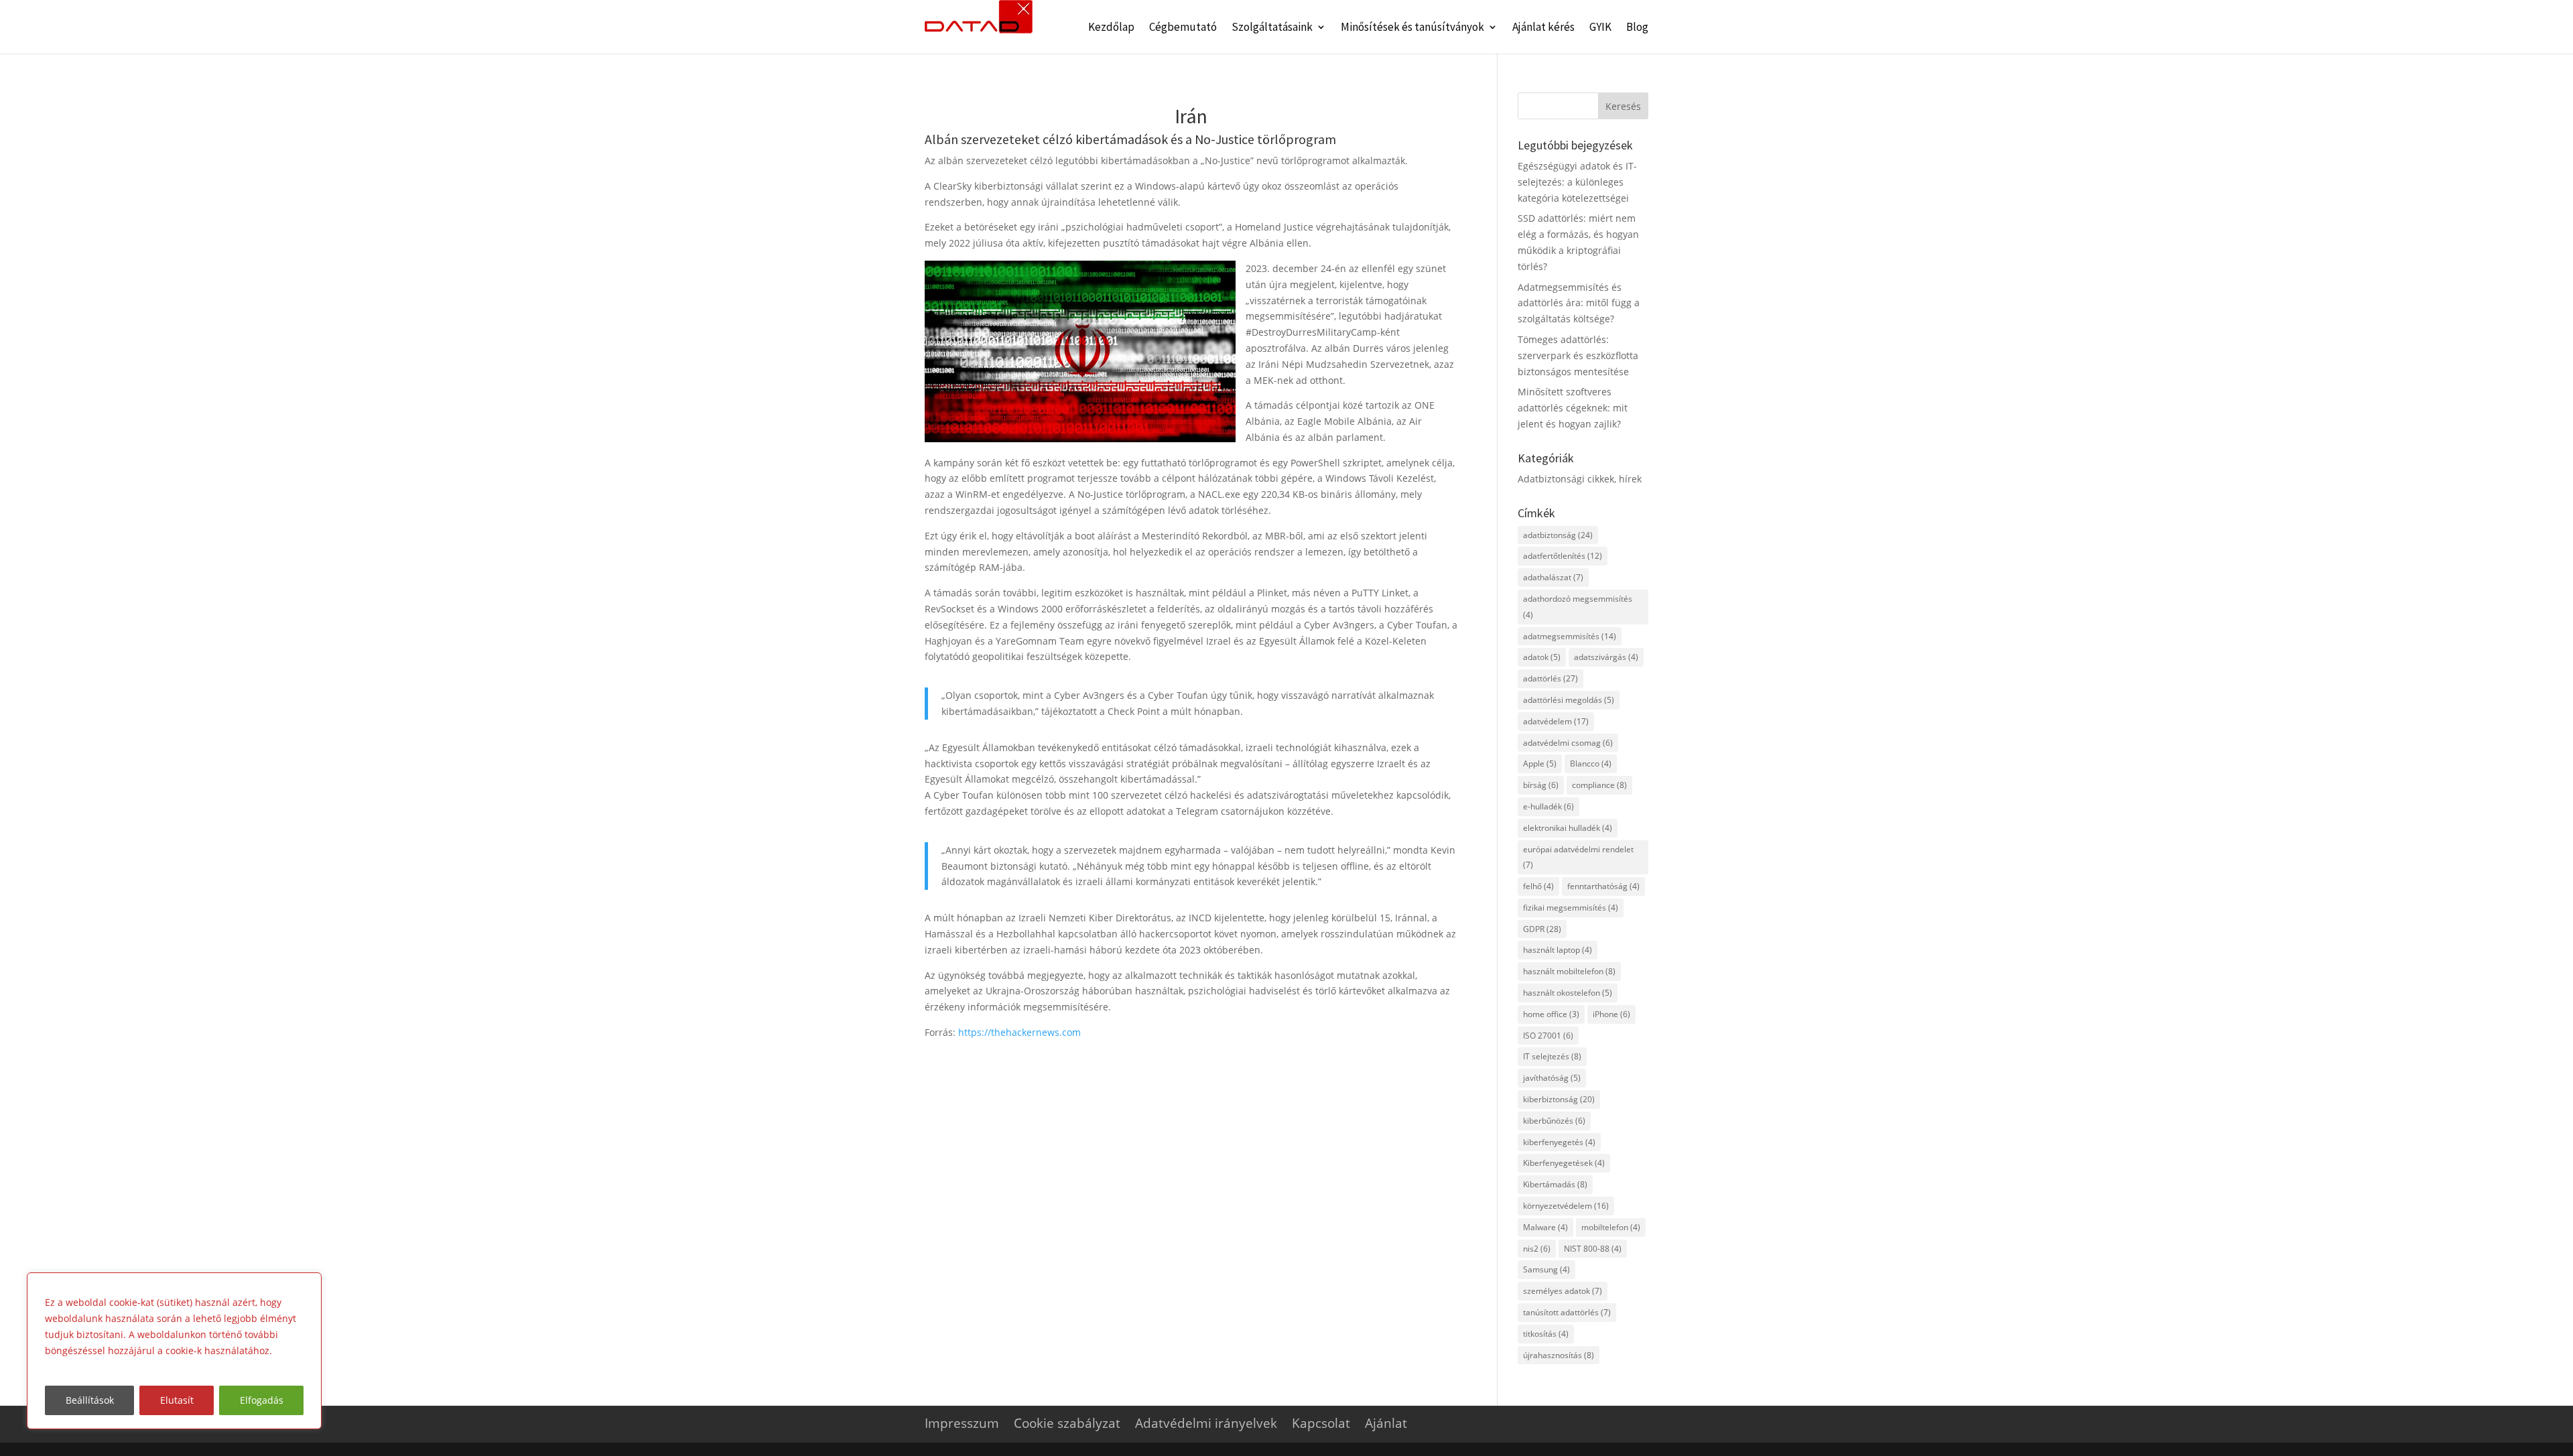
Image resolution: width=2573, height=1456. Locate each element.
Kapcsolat (1321, 1423)
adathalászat (1553, 577)
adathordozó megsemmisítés (1578, 607)
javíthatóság (1552, 1078)
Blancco (1591, 764)
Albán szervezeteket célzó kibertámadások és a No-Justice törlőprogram (1130, 139)
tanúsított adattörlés (1567, 1312)
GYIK (1600, 28)
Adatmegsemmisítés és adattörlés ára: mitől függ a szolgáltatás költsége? (1579, 303)
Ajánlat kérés (1543, 28)
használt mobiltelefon (1569, 971)
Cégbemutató (1183, 28)
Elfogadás (262, 1400)
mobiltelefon (1611, 1227)
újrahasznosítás (1559, 1355)
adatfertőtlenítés (1563, 556)
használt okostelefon (1568, 993)
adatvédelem (1556, 721)
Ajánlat (1386, 1423)
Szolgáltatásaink (1272, 28)
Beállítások (90, 1400)
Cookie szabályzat (1067, 1423)
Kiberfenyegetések (1564, 1163)
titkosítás (1546, 1334)
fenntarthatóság (1603, 886)
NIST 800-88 (1593, 1249)
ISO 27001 (1548, 1036)
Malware (1545, 1227)
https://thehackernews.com (1019, 1032)
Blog (1637, 28)
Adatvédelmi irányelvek (1206, 1423)
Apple (1540, 764)
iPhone (1611, 1014)
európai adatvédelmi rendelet (1578, 857)
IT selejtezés (1552, 1056)
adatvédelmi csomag (1568, 743)
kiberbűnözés (1554, 1121)
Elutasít (177, 1400)
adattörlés (1551, 678)
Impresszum (962, 1423)
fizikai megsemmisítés (1571, 908)
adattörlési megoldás (1569, 700)
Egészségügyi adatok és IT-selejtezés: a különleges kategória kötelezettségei (1577, 182)
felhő (1538, 886)
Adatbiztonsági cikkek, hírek (1580, 479)
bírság (1541, 785)
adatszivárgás (1606, 657)
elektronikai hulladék (1568, 828)
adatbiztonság (1558, 535)
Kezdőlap (1111, 28)
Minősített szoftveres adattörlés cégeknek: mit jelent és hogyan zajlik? (1573, 408)
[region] (174, 1351)
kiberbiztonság (1559, 1099)
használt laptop (1558, 950)
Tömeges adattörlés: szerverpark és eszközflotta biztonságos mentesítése (1578, 355)
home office (1551, 1014)
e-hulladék (1548, 806)
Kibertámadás (1555, 1184)
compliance (1599, 785)
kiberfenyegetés (1559, 1142)
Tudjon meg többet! (92, 1367)
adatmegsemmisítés (1570, 636)
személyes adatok (1563, 1291)
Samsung (1546, 1269)
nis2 (1537, 1249)
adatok (1542, 657)
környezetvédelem (1566, 1206)
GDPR (1542, 929)
